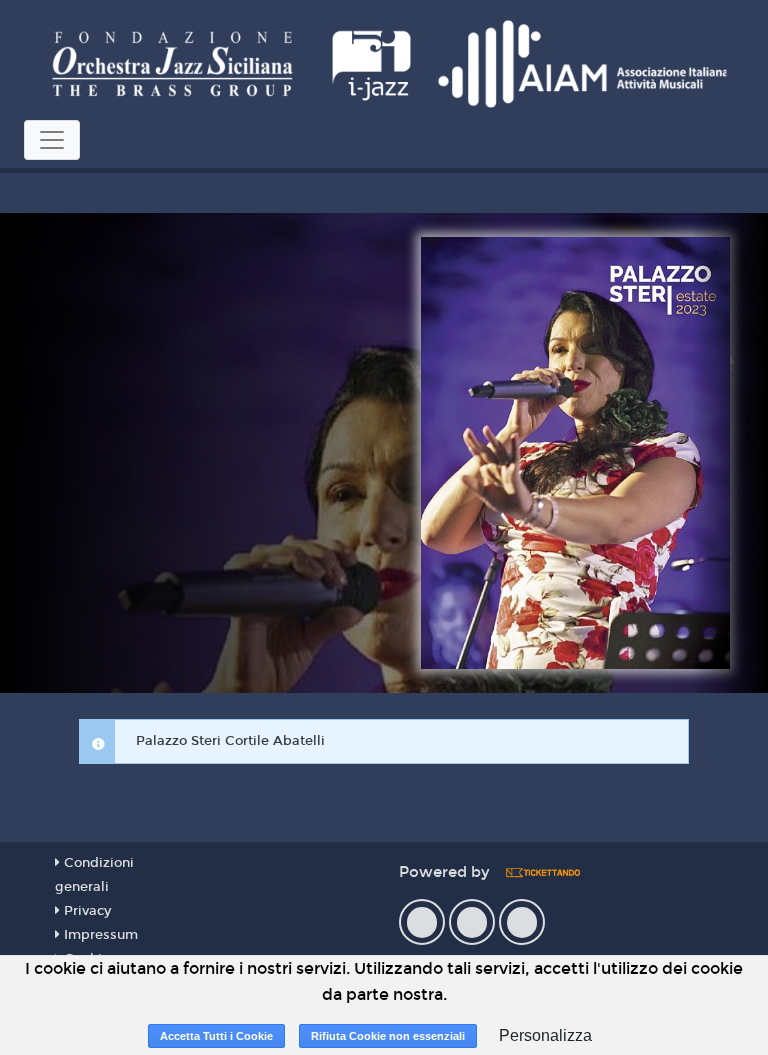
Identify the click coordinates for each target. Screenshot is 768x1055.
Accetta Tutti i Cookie (216, 1036)
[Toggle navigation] (52, 140)
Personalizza (545, 1035)
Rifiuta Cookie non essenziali (388, 1036)
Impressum (99, 935)
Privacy (85, 911)
